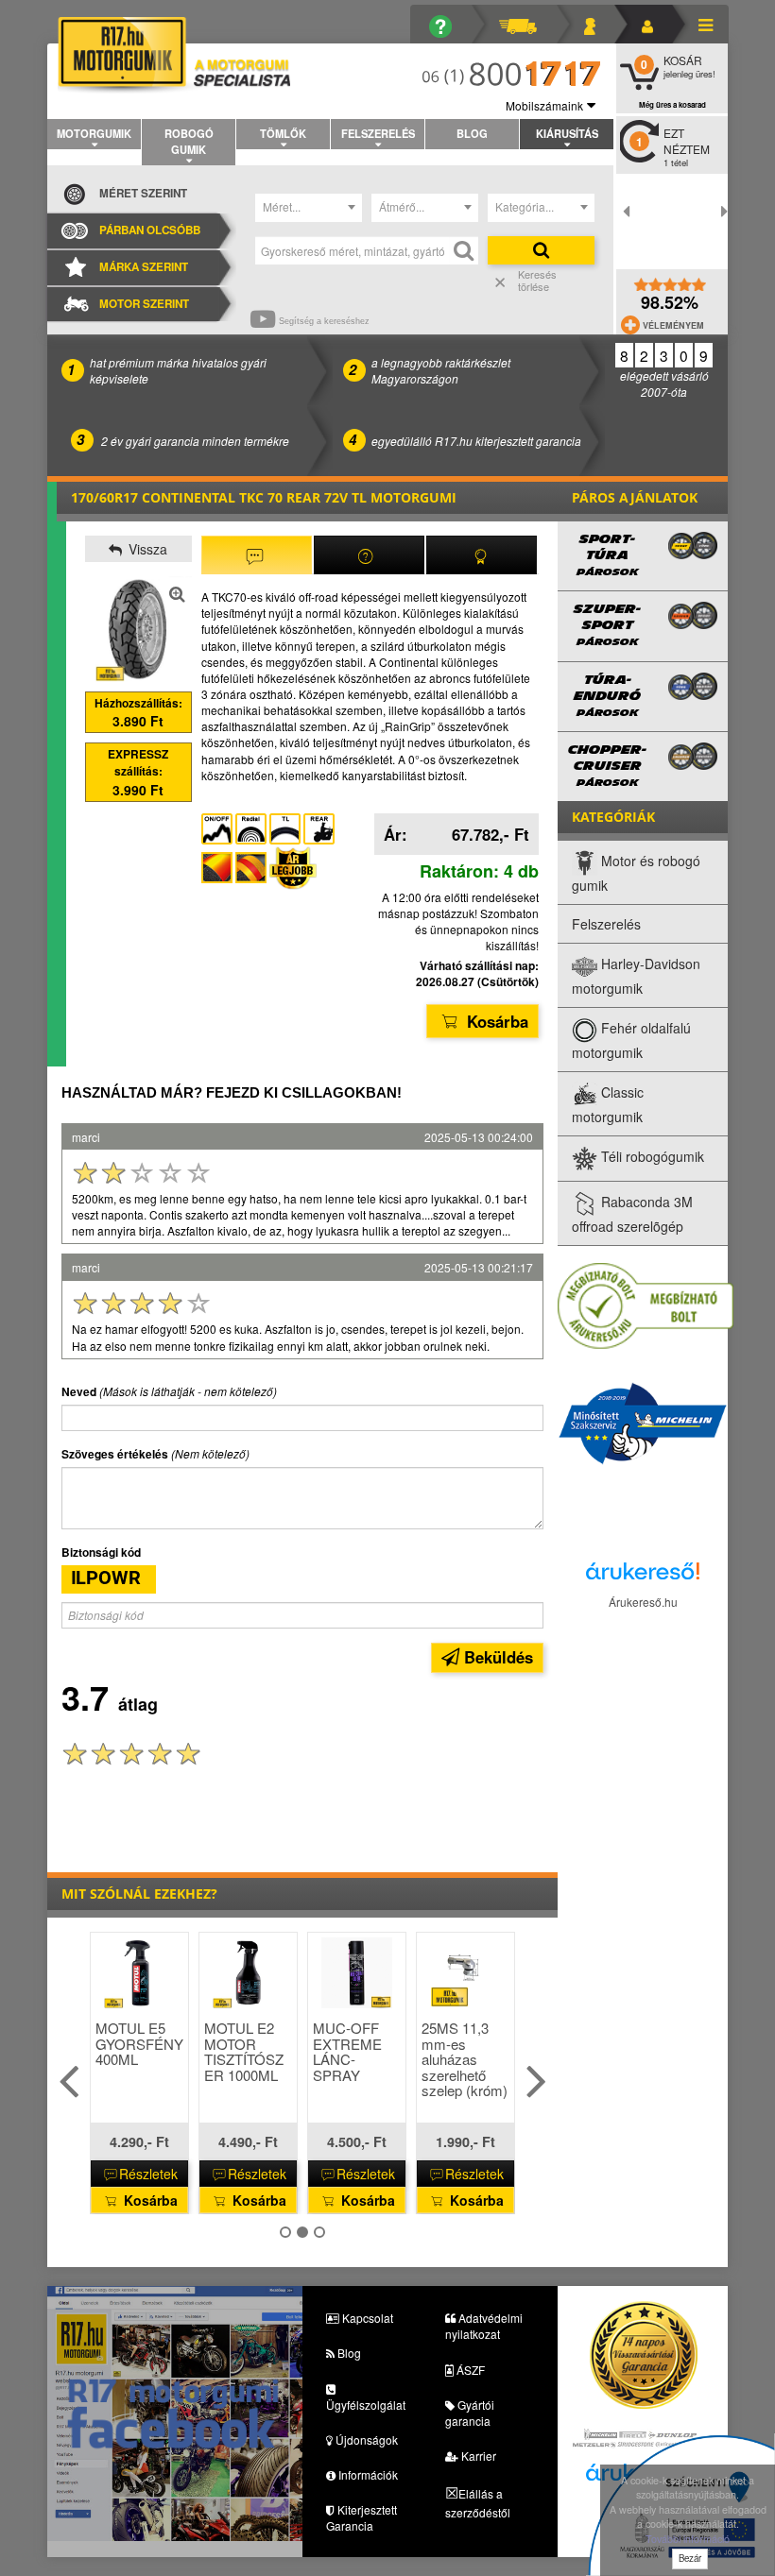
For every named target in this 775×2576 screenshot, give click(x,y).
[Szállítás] (525, 24)
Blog (472, 133)
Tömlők (283, 133)
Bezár (690, 2558)
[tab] (257, 555)
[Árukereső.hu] (643, 1576)
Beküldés (496, 1657)
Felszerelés (378, 133)
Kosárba (495, 1021)
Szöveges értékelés (115, 1454)
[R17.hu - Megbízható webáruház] (646, 1304)
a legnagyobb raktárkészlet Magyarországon (441, 370)
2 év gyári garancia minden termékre (195, 441)
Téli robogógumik (651, 1157)
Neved (79, 1392)
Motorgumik (94, 133)
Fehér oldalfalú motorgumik (631, 1041)
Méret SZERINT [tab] (143, 193)
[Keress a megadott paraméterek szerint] (541, 250)
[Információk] (448, 24)
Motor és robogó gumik (636, 874)
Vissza (146, 549)
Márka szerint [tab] (144, 267)
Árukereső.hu (643, 1602)
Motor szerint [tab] (144, 304)
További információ (688, 2539)
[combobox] (309, 208)
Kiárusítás (567, 133)
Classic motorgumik (608, 1105)
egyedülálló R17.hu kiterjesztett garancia (476, 441)
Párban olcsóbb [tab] (150, 230)
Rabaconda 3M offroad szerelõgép (632, 1215)
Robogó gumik (189, 141)
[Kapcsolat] (597, 24)
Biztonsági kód (101, 1552)
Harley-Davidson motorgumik (636, 977)
